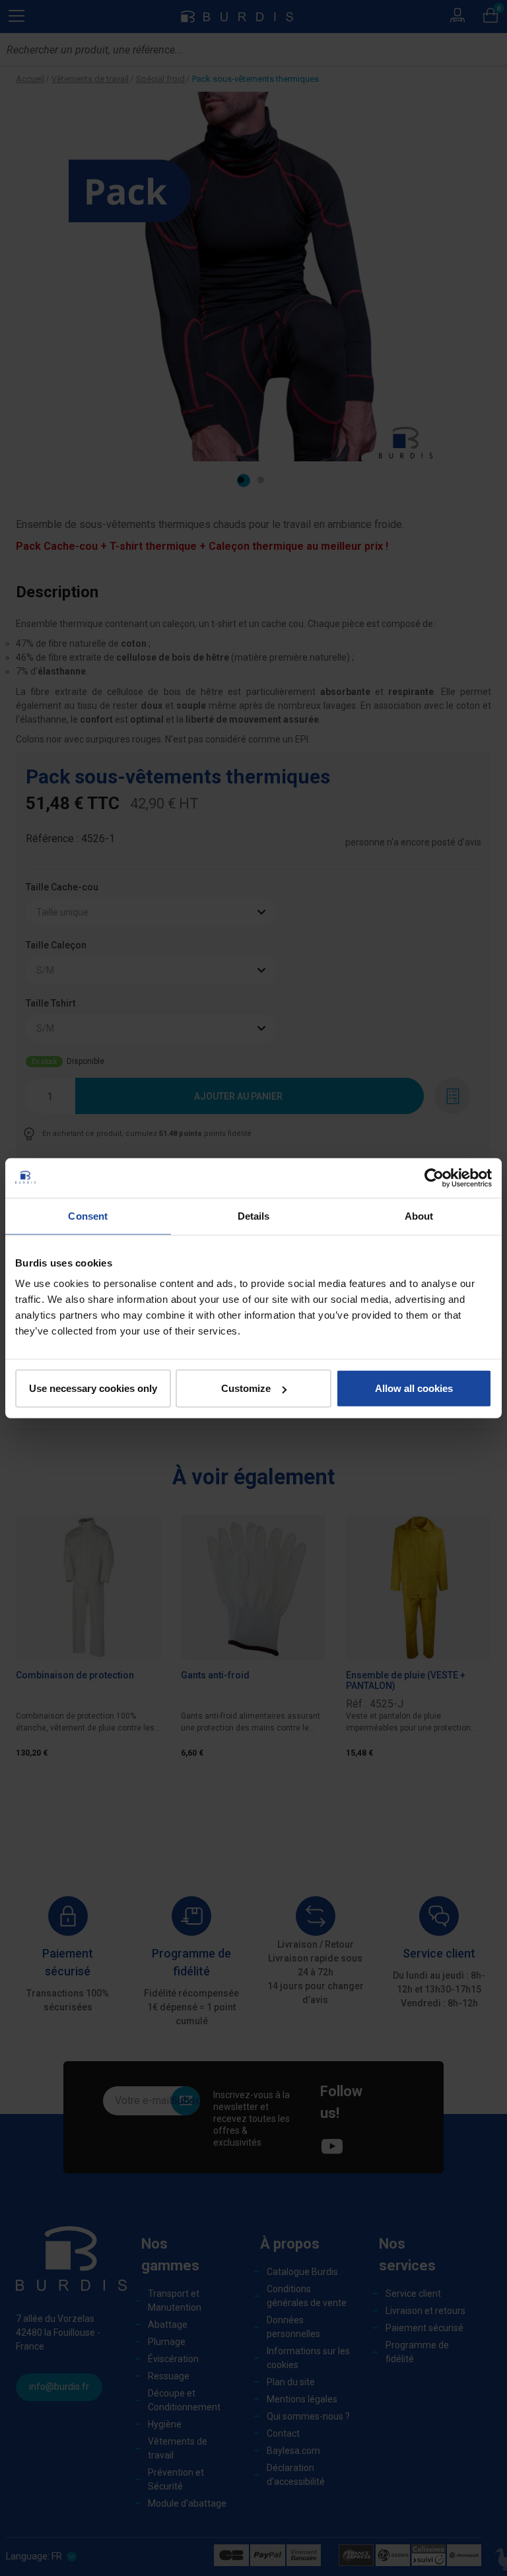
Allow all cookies (414, 1388)
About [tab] (419, 1215)
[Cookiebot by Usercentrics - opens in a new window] (434, 1177)
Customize (246, 1388)
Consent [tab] (88, 1215)
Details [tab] (254, 1215)
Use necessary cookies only (93, 1388)
